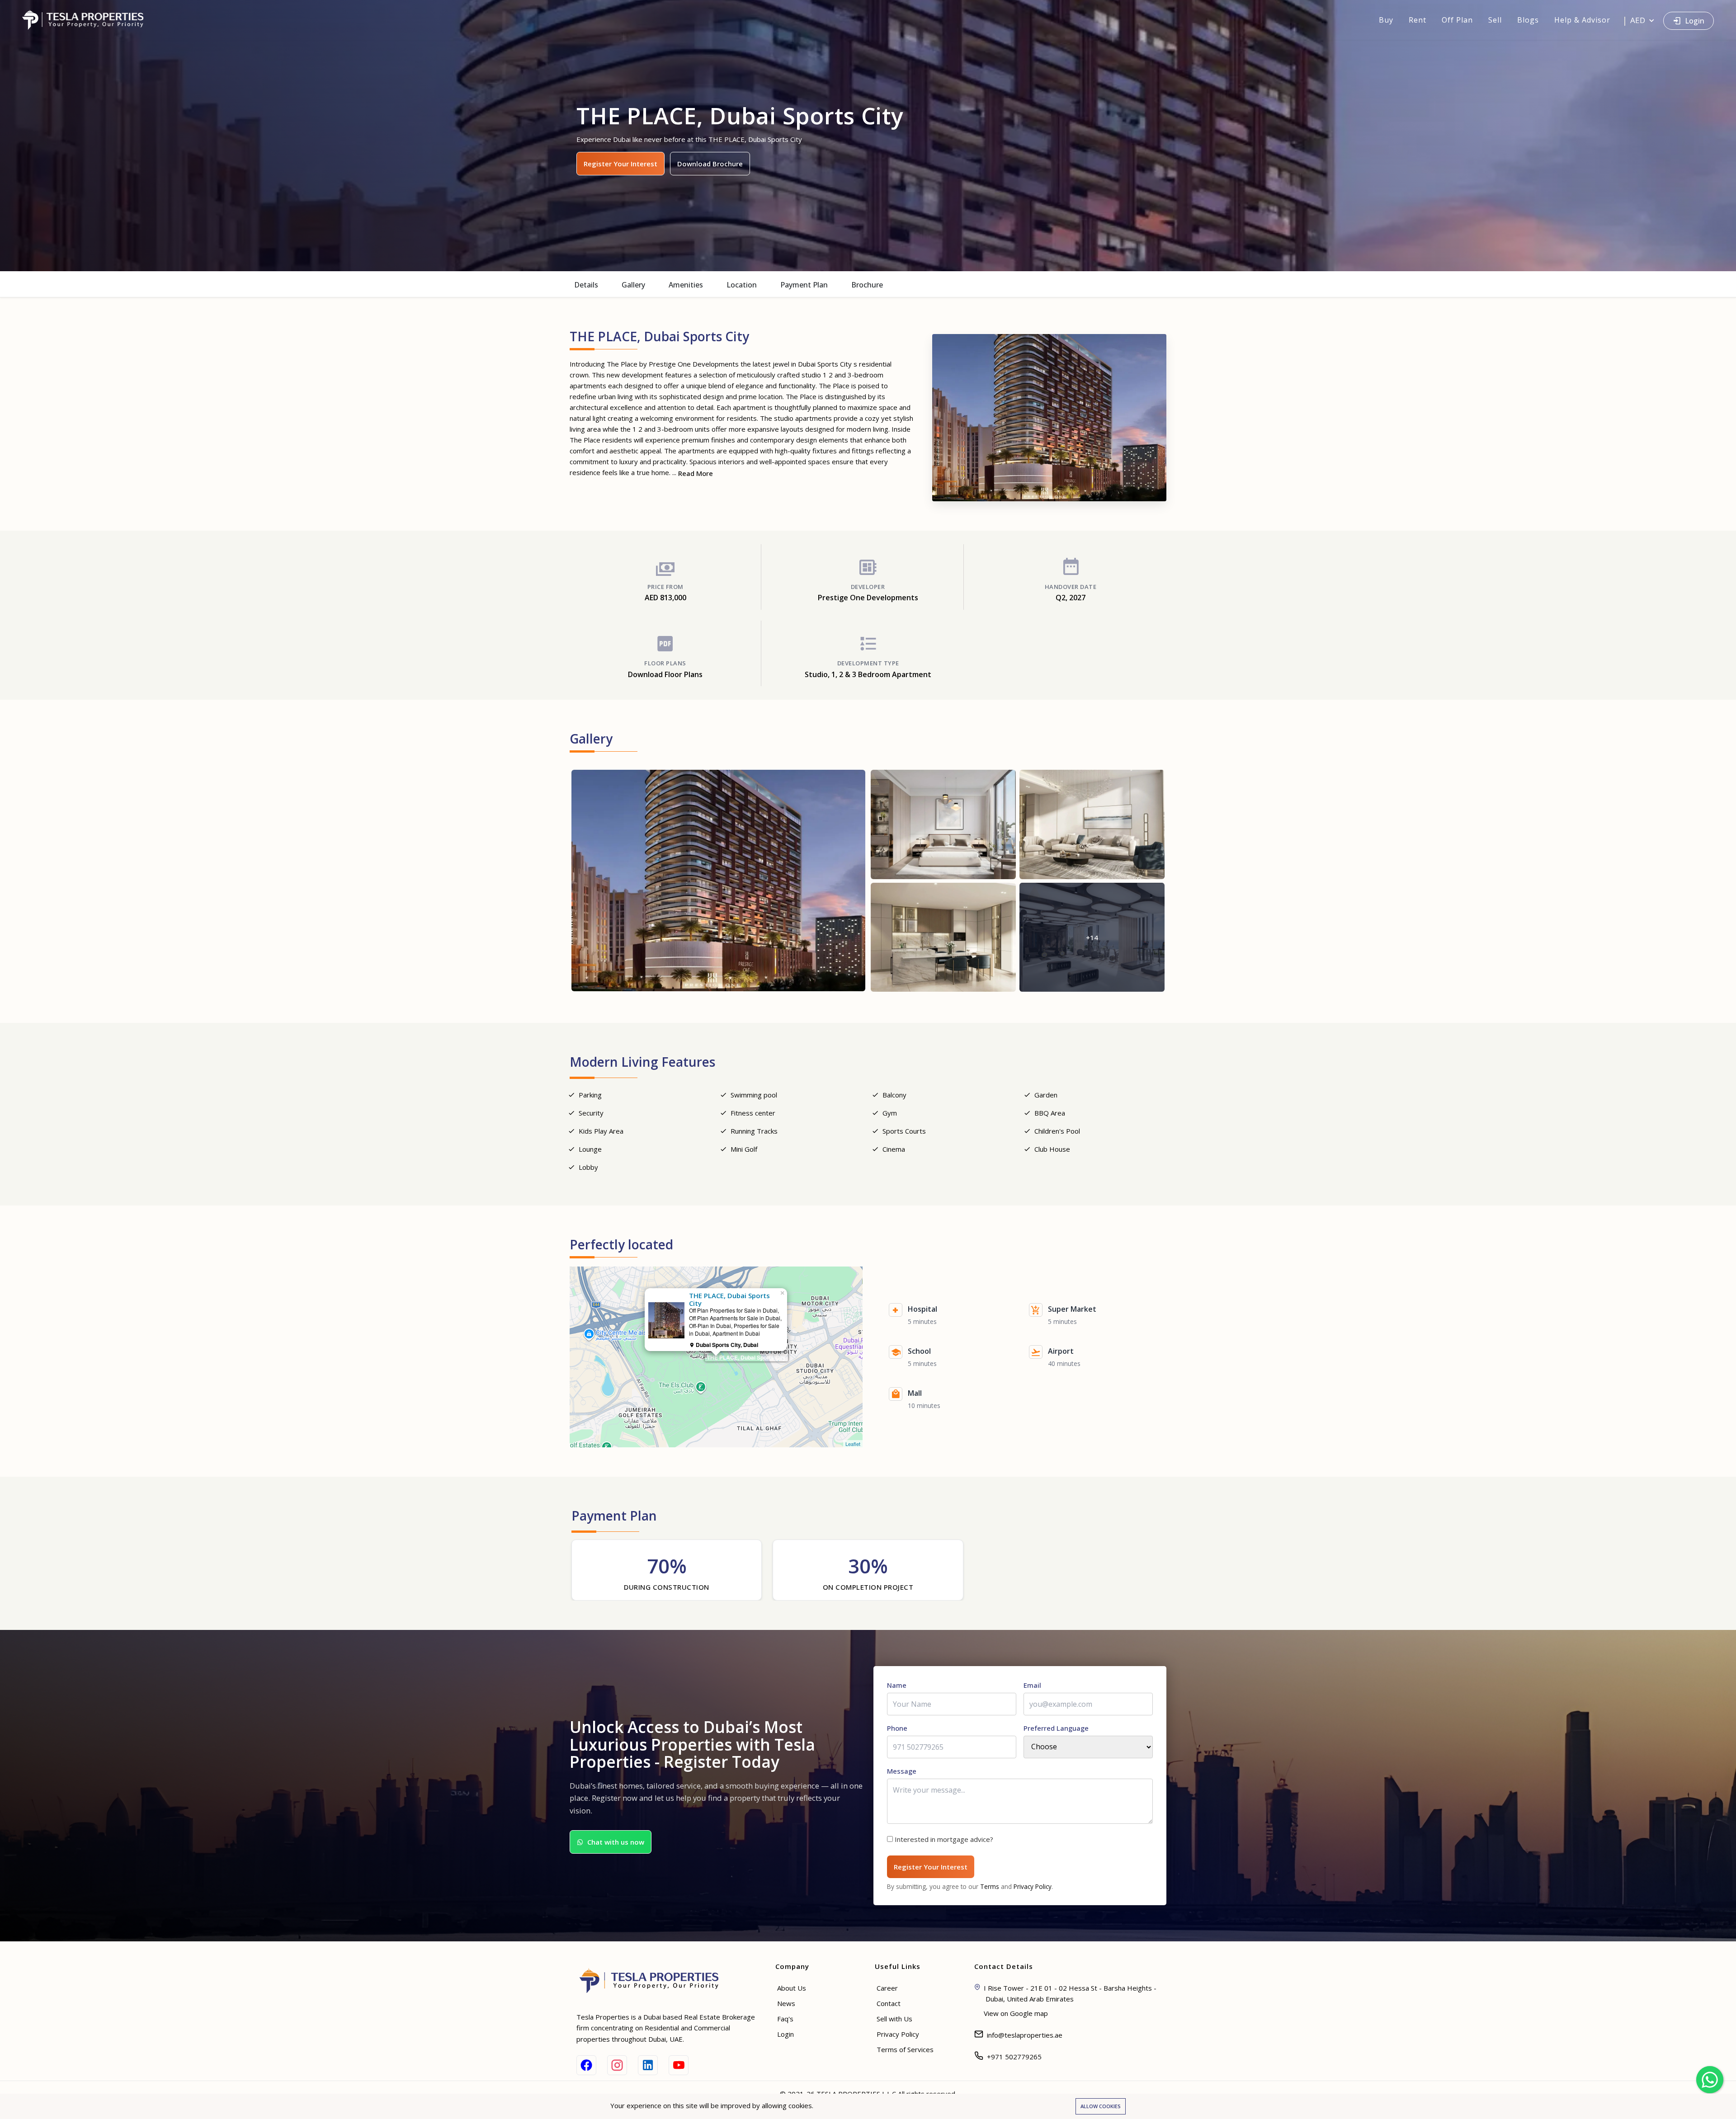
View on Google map (1016, 2013)
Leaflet (853, 1444)
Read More (696, 473)
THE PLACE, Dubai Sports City (746, 1357)
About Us (792, 1988)
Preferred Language (1056, 1728)
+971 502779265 (1014, 2057)
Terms (990, 1886)
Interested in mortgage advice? (944, 1839)
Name (897, 1685)
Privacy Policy (1033, 1886)
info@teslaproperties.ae (1025, 2035)
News (786, 2003)
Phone (897, 1728)
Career (887, 1988)
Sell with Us (894, 2019)
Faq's (785, 2019)
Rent (1418, 20)
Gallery (633, 285)
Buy (1386, 20)
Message (902, 1771)
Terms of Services (905, 2049)
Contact (889, 2003)
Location (742, 285)
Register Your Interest (620, 164)
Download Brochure (710, 164)
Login (1695, 21)
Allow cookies (1101, 2106)
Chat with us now (616, 1842)
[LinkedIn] (648, 2065)
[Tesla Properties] (87, 20)
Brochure (867, 285)
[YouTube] (679, 2065)
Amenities (686, 285)
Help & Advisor (1582, 20)
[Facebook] (586, 2065)
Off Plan (1457, 20)
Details (586, 285)
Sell (1495, 20)
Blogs (1528, 20)
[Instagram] (617, 2065)
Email (1032, 1685)
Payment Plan (804, 285)
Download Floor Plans (665, 674)
